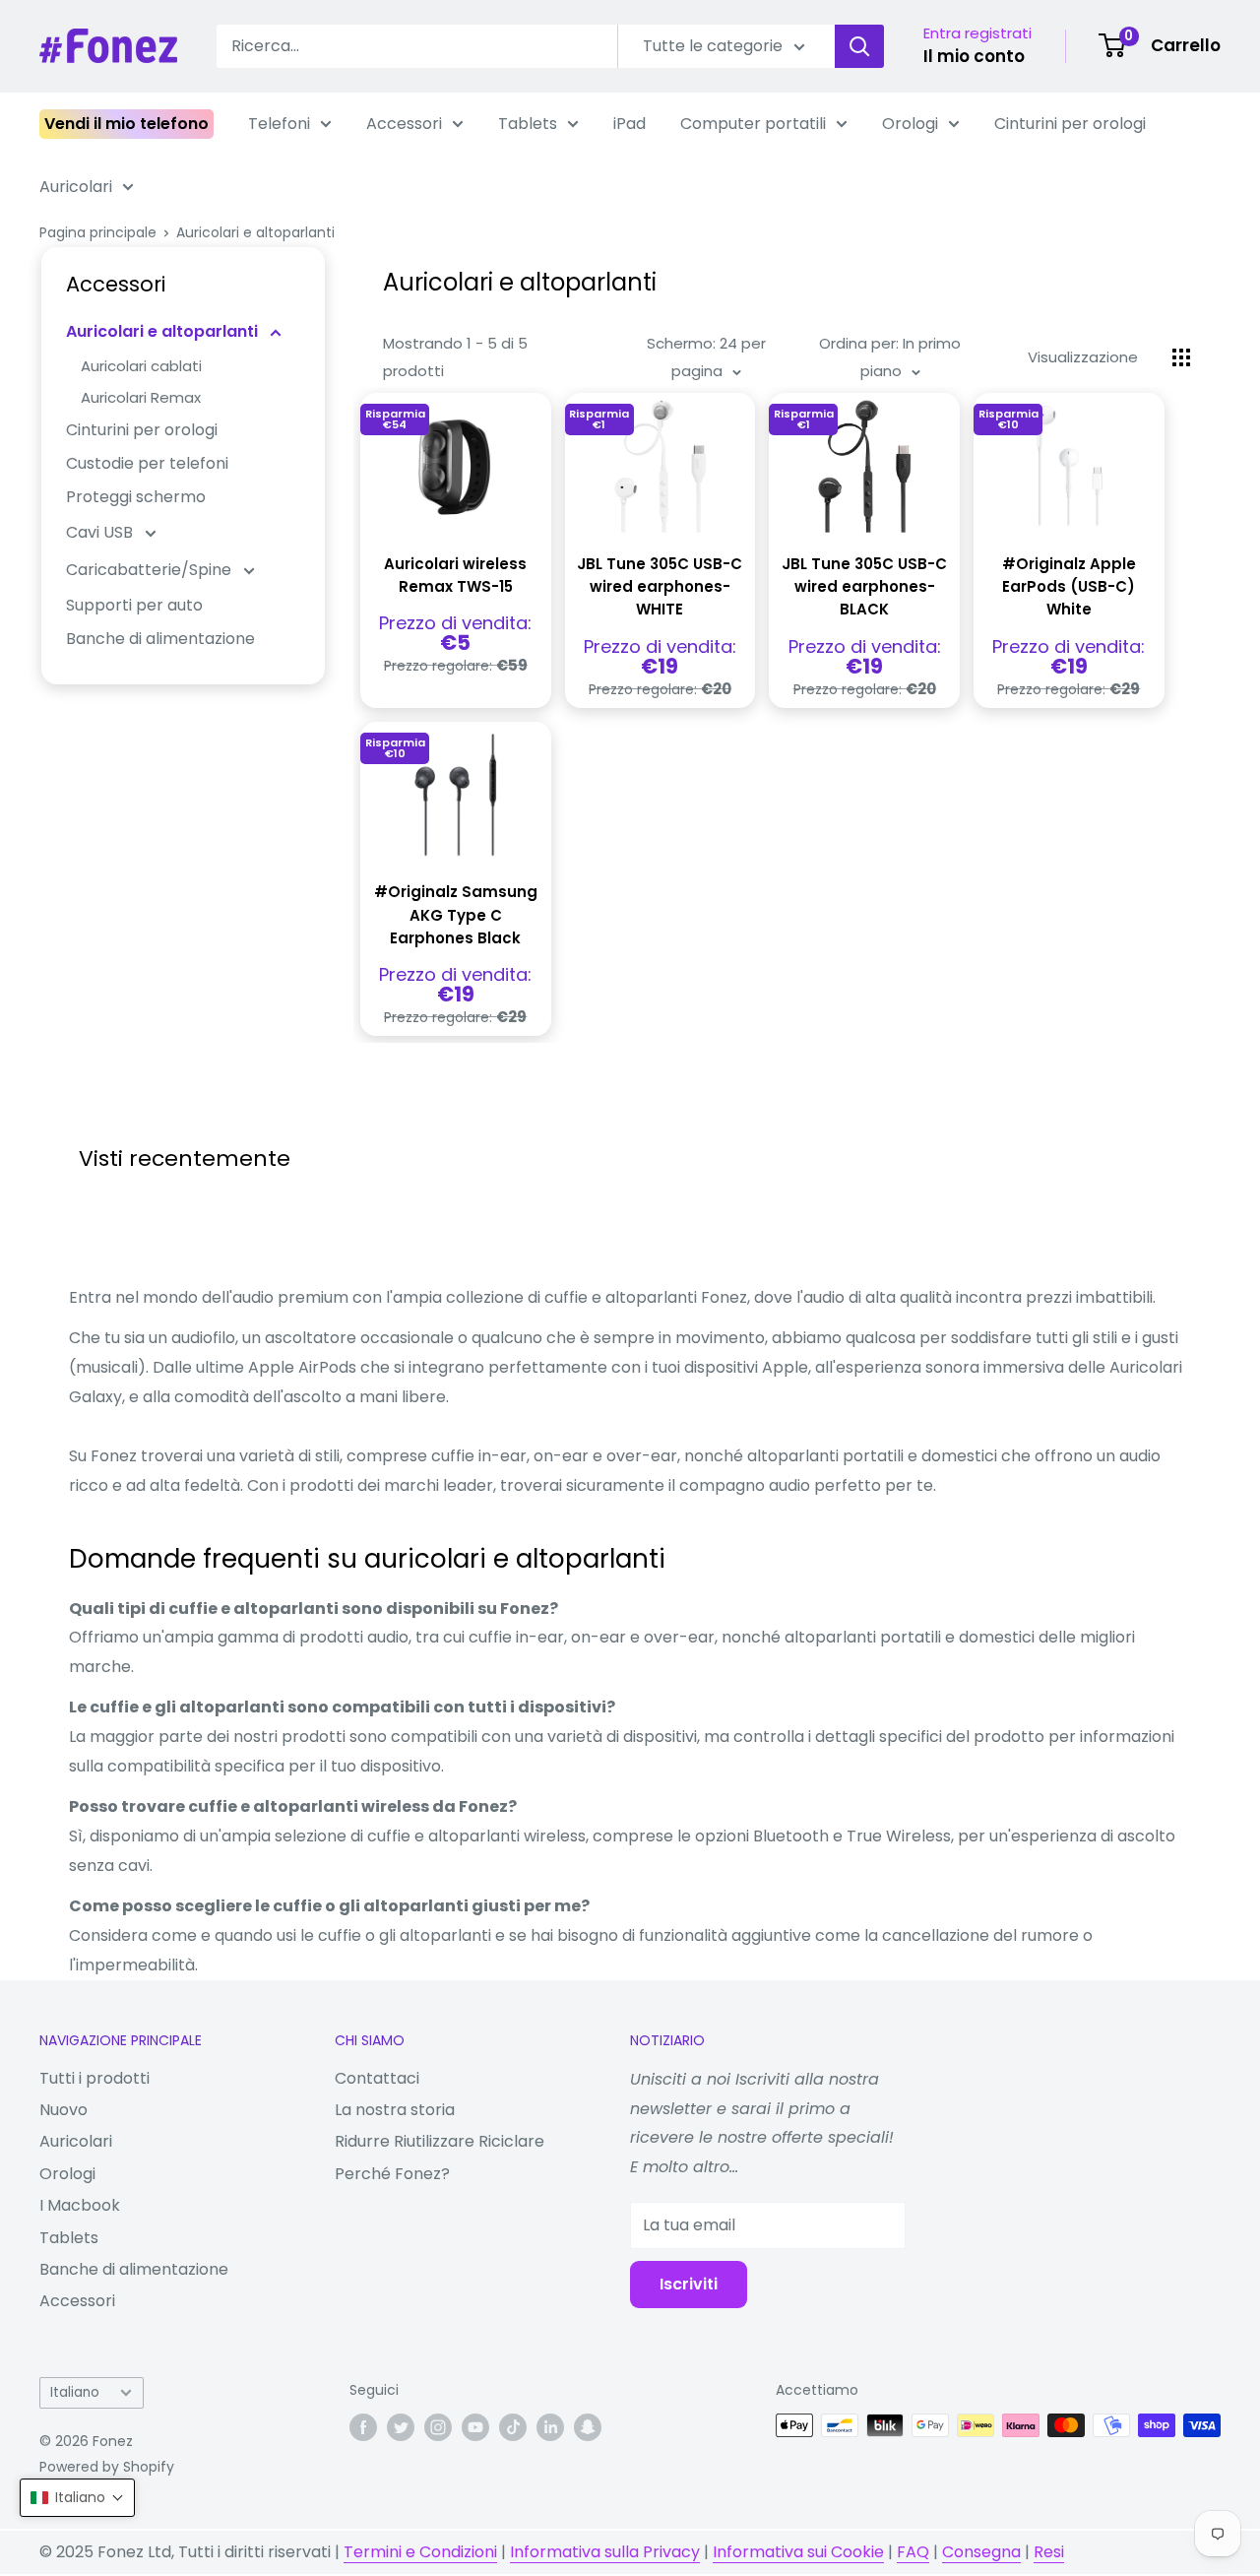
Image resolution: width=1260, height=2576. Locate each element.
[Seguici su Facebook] (363, 2427)
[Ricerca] (859, 46)
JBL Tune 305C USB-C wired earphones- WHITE (660, 587)
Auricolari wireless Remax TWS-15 (455, 575)
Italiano (75, 2392)
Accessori (404, 124)
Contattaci (377, 2078)
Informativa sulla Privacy (605, 2552)
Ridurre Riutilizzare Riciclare (440, 2141)
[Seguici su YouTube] (475, 2427)
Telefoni (279, 124)
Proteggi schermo (136, 497)
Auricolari (76, 187)
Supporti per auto (134, 605)
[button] (77, 2498)
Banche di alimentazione (160, 639)
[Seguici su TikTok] (513, 2427)
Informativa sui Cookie (798, 2552)
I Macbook (80, 2205)
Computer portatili (753, 124)
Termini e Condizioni (420, 2552)
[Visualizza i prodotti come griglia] (1181, 357)
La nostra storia (395, 2110)
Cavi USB (101, 532)
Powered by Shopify (107, 2467)
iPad (630, 124)
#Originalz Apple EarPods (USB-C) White (1069, 587)
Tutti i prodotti (94, 2078)
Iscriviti (689, 2284)
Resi (1049, 2552)
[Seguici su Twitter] (401, 2427)
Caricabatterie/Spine (151, 570)
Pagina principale (98, 232)
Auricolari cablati (141, 366)
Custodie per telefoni (147, 463)
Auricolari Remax (141, 397)
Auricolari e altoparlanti (255, 232)
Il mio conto (974, 56)
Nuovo (63, 2110)
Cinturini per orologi (1070, 124)
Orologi (910, 124)
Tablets (528, 124)
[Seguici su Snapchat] (588, 2427)
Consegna (981, 2552)
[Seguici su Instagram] (438, 2427)
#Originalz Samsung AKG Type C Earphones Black (456, 915)
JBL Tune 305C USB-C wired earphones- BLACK (864, 587)
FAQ (913, 2552)
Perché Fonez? (392, 2174)
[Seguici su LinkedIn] (550, 2427)
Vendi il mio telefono (126, 124)
